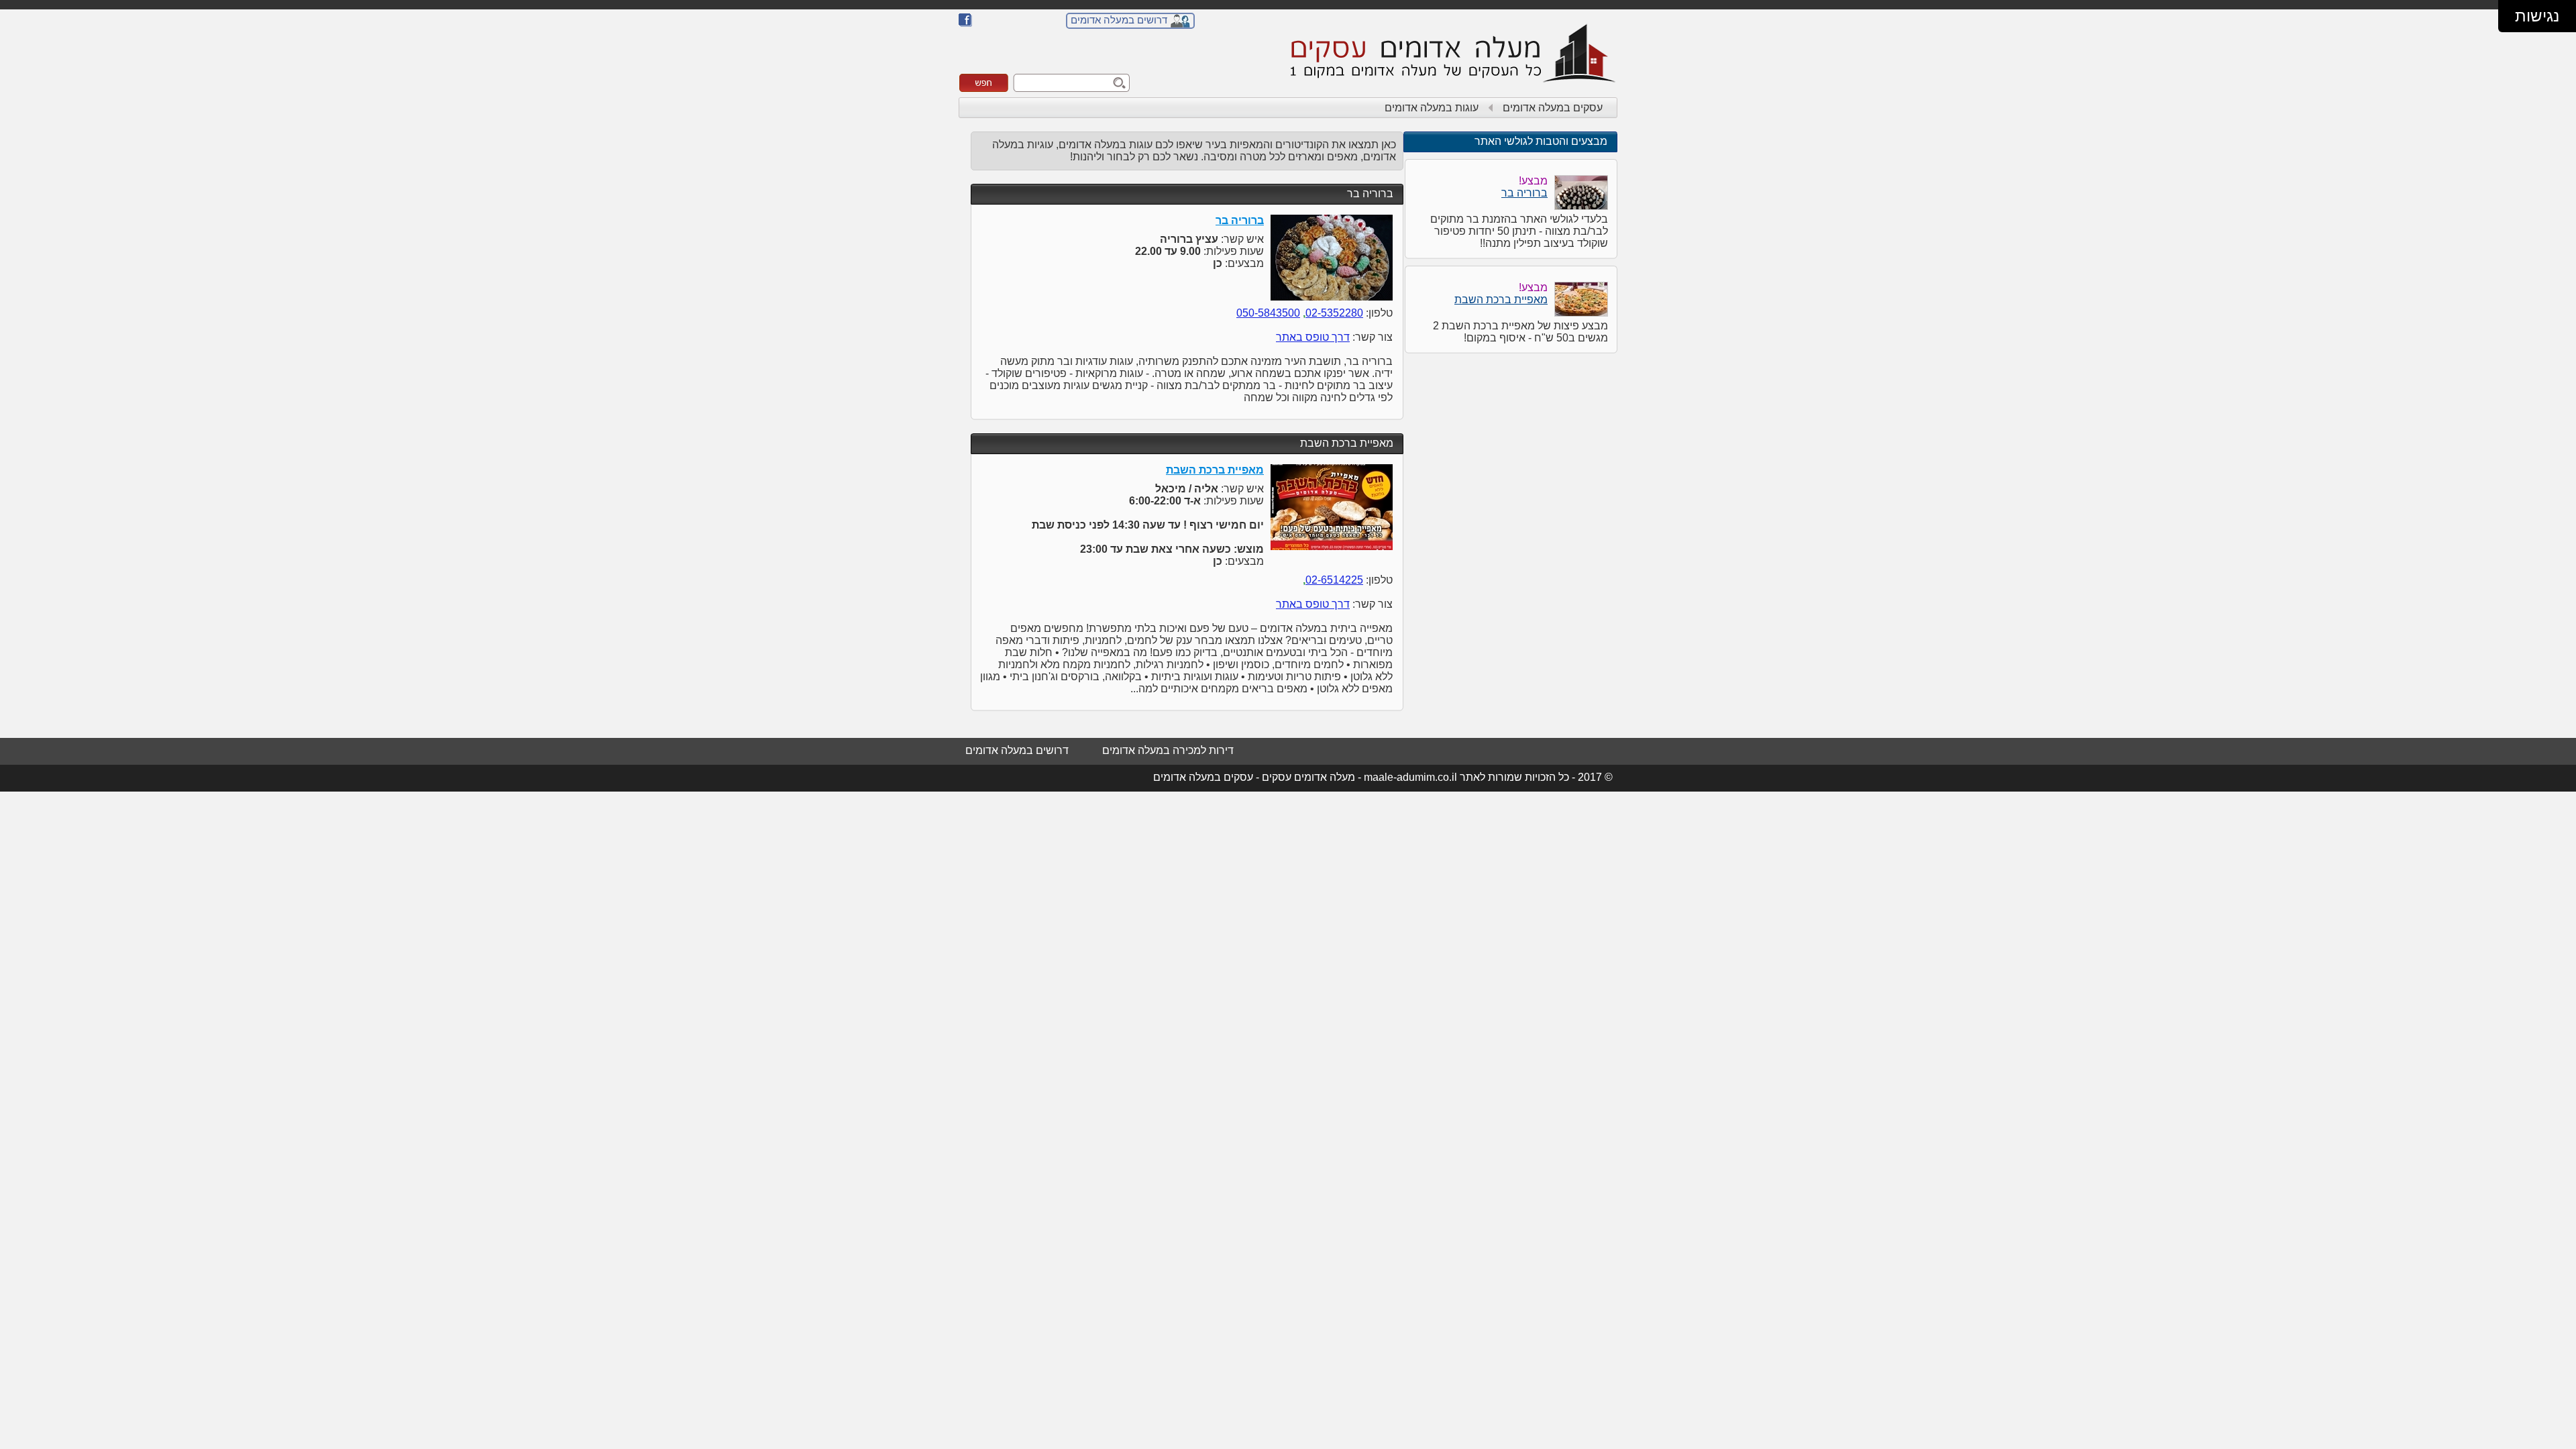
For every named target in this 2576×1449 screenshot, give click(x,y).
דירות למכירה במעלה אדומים (1168, 750)
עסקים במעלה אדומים (1553, 108)
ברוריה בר (1370, 194)
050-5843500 (1268, 313)
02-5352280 (1334, 313)
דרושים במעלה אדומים (1119, 20)
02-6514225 (1334, 580)
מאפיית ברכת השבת (1347, 443)
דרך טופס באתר (1313, 337)
